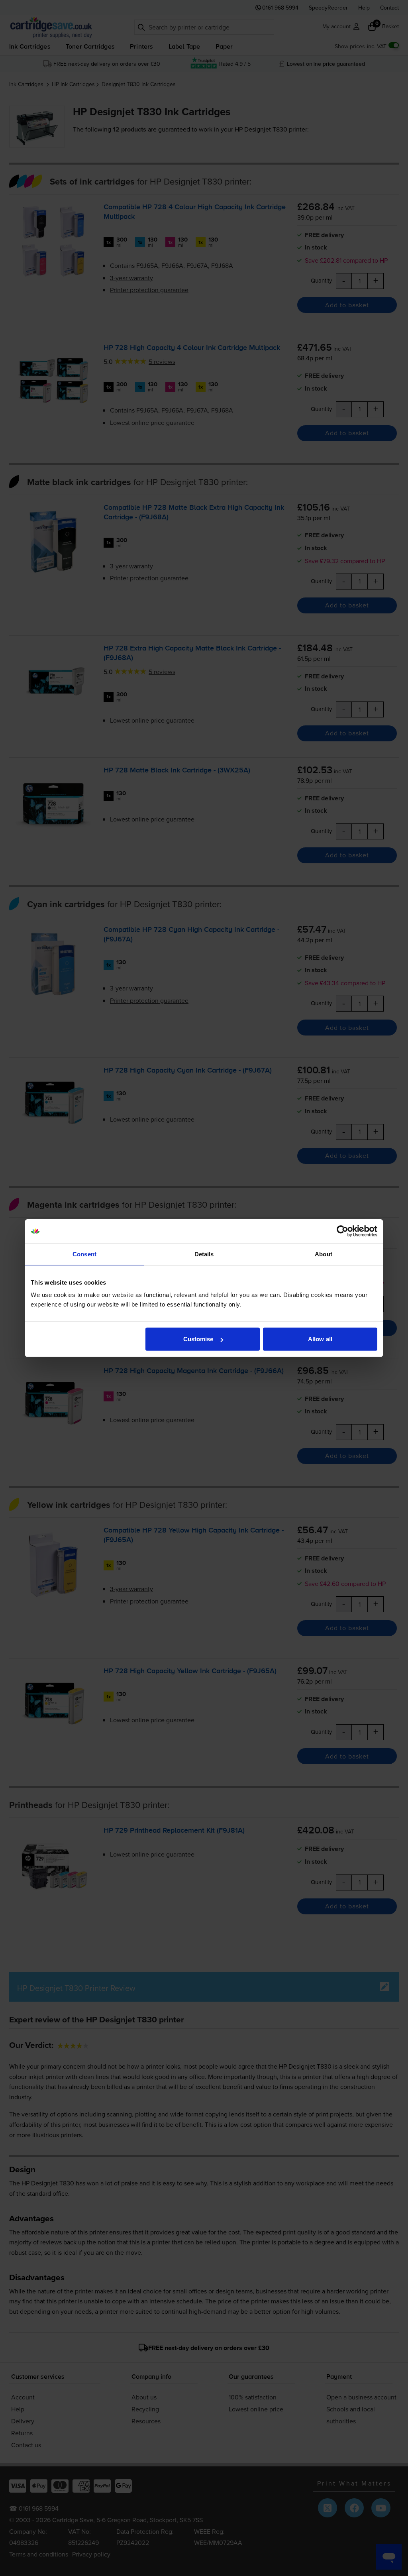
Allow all (320, 1339)
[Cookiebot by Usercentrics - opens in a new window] (342, 1231)
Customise (198, 1339)
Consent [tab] (84, 1254)
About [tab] (324, 1254)
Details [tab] (204, 1254)
